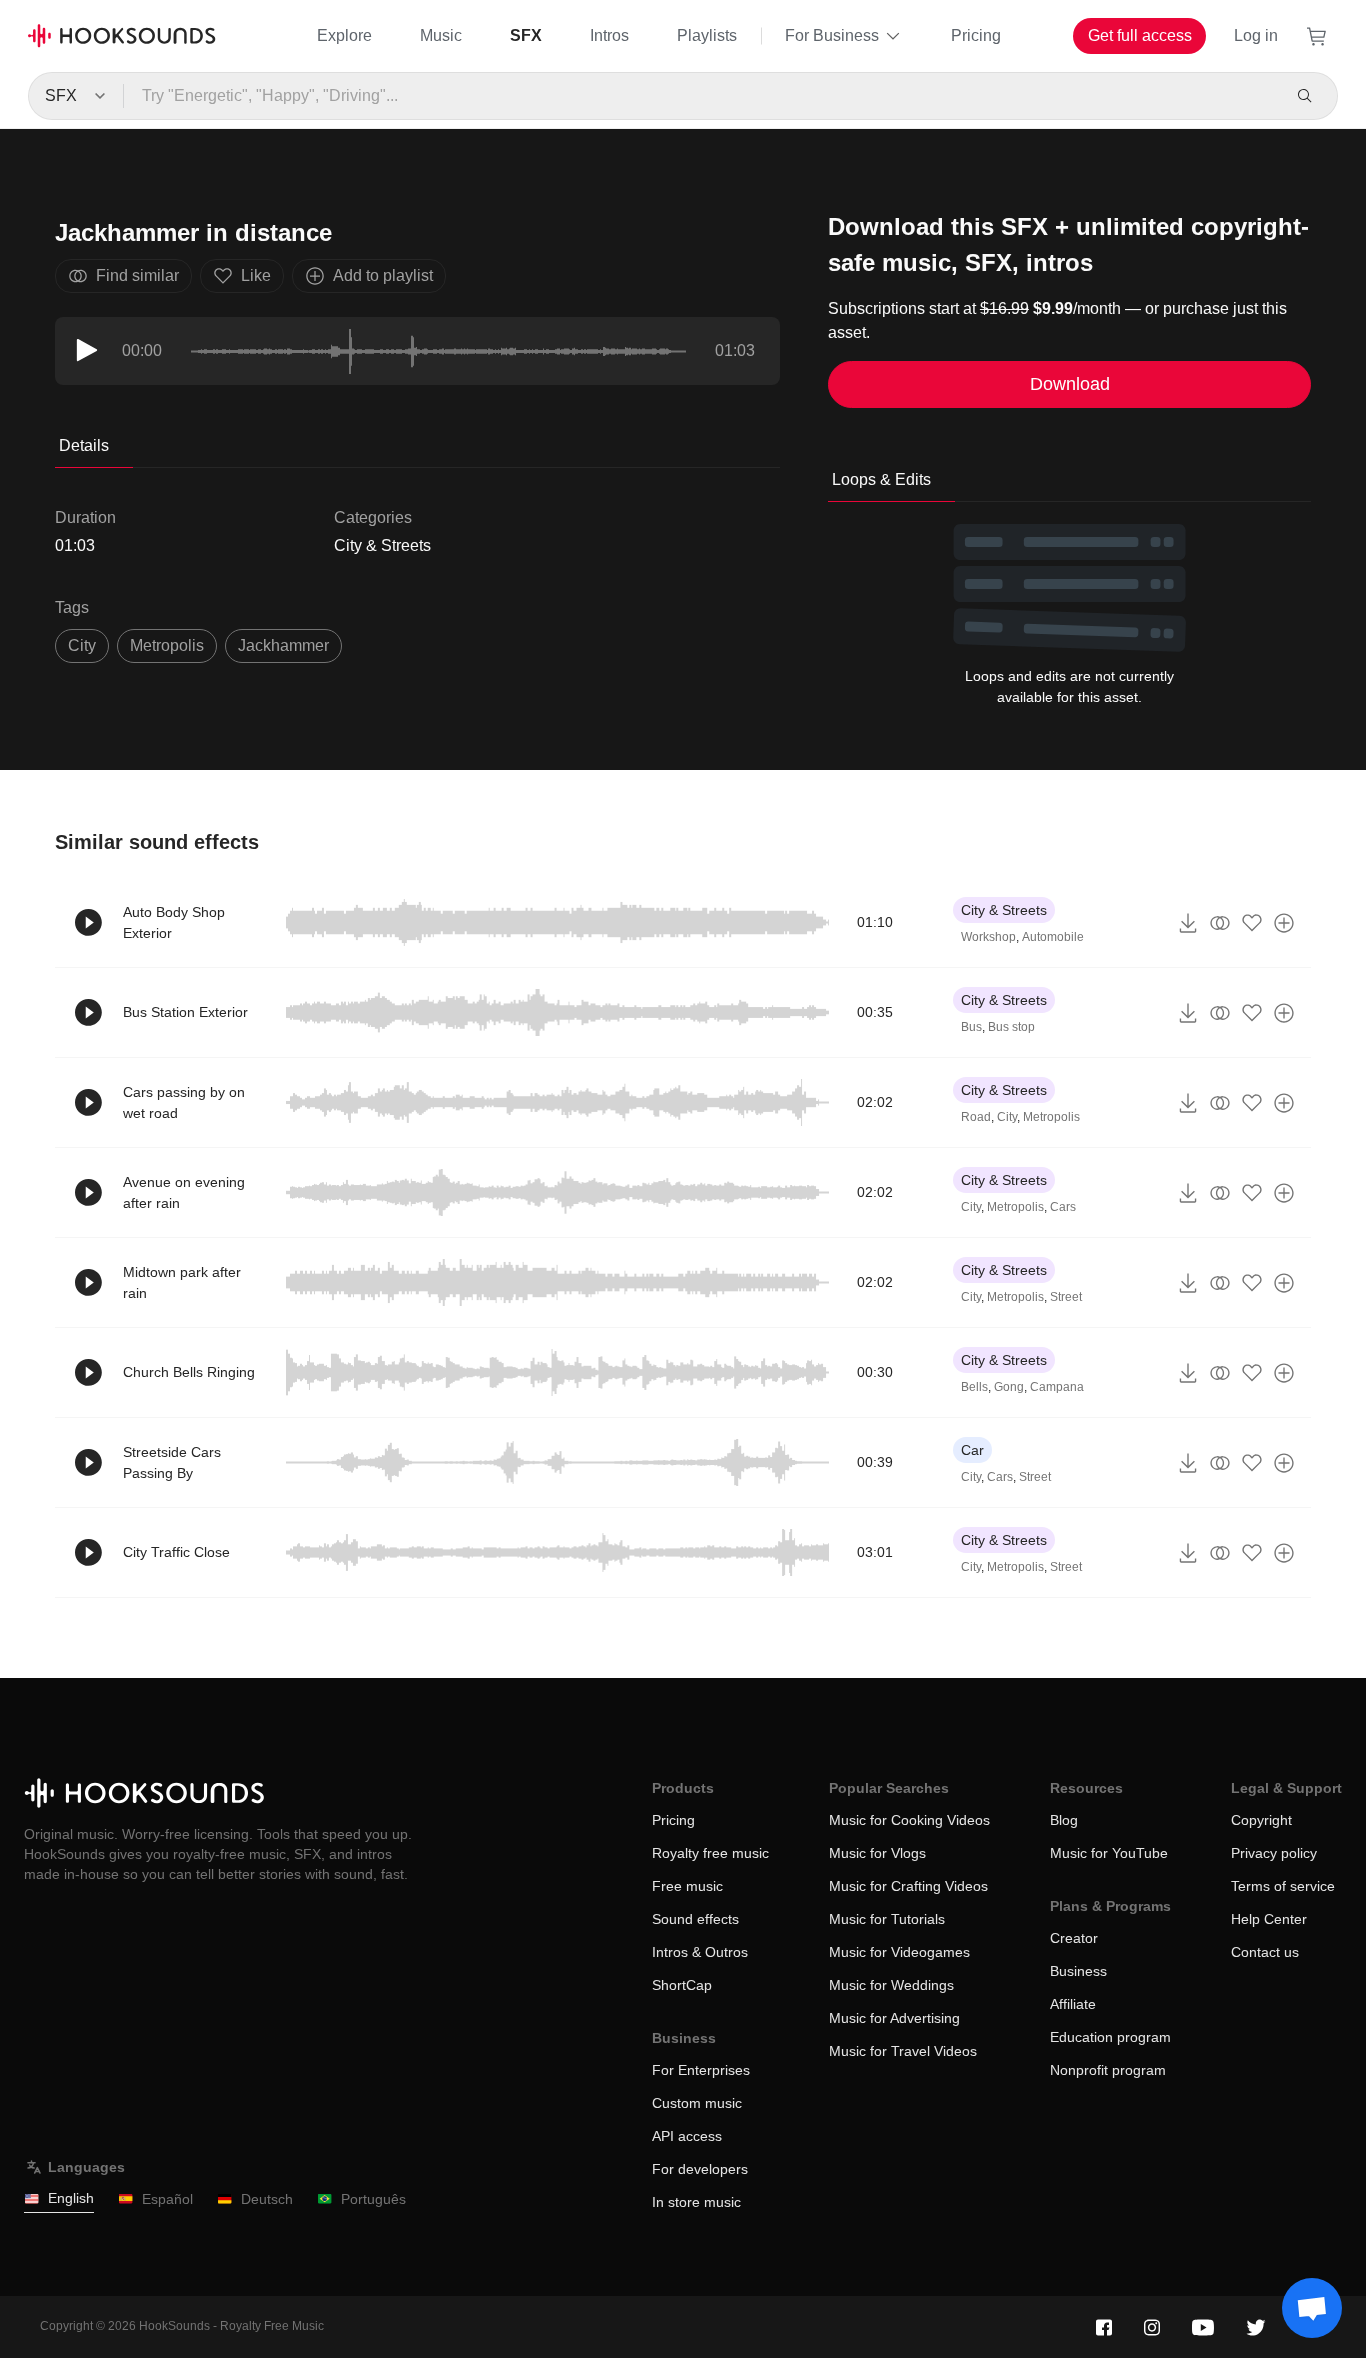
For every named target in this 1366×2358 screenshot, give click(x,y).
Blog (1064, 1820)
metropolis (167, 645)
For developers (700, 2169)
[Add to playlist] (1284, 923)
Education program (1110, 2037)
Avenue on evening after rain (184, 1192)
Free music (687, 1886)
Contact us (1265, 1952)
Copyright (1261, 1820)
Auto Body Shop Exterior (174, 922)
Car (972, 1450)
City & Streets (382, 545)
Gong (1009, 1387)
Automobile (1053, 937)
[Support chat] (1312, 2308)
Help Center (1269, 1919)
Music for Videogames (899, 1952)
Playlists (707, 35)
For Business (832, 35)
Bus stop (1011, 1027)
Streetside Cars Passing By (172, 1462)
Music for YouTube (1109, 1853)
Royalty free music (710, 1853)
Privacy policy (1274, 1853)
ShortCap (682, 1985)
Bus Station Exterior (185, 1012)
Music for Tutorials (887, 1919)
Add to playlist (383, 275)
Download (1070, 384)
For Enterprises (701, 2070)
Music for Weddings (891, 1985)
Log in (1256, 35)
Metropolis (1051, 1117)
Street (1066, 1297)
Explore (344, 35)
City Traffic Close (176, 1552)
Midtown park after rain (182, 1282)
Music (441, 35)
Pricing (976, 35)
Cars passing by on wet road (184, 1102)
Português (373, 2199)
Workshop (988, 937)
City (82, 645)
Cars (1063, 1207)
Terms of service (1283, 1886)
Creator (1074, 1938)
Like (256, 275)
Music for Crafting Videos (908, 1886)
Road (976, 1117)
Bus (971, 1027)
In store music (696, 2202)
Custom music (697, 2103)
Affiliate (1073, 2004)
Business (1078, 1971)
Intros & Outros (700, 1952)
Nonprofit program (1108, 2070)
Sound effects (695, 1919)
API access (687, 2136)
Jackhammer (283, 645)
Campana (1057, 1387)
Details (84, 445)
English (71, 2198)
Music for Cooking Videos (909, 1820)
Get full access (1140, 35)
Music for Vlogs (877, 1853)
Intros (609, 35)
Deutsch (267, 2199)
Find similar (137, 275)
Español (167, 2199)
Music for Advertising (894, 2018)
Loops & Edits (881, 479)
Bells (974, 1387)
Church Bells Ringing (189, 1372)
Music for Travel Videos (903, 2051)
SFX (526, 35)
